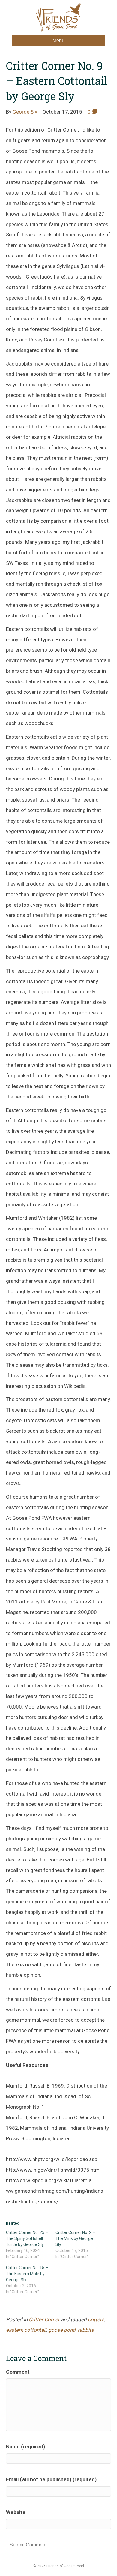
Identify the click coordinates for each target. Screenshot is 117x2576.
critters (96, 2319)
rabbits (86, 2330)
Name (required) (25, 2447)
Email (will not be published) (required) (51, 2479)
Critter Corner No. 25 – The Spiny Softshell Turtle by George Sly (27, 2238)
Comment (18, 2372)
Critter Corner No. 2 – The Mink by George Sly (75, 2238)
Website (16, 2512)
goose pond (62, 2330)
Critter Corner (44, 2319)
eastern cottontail (26, 2330)
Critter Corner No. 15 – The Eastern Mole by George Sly (27, 2274)
